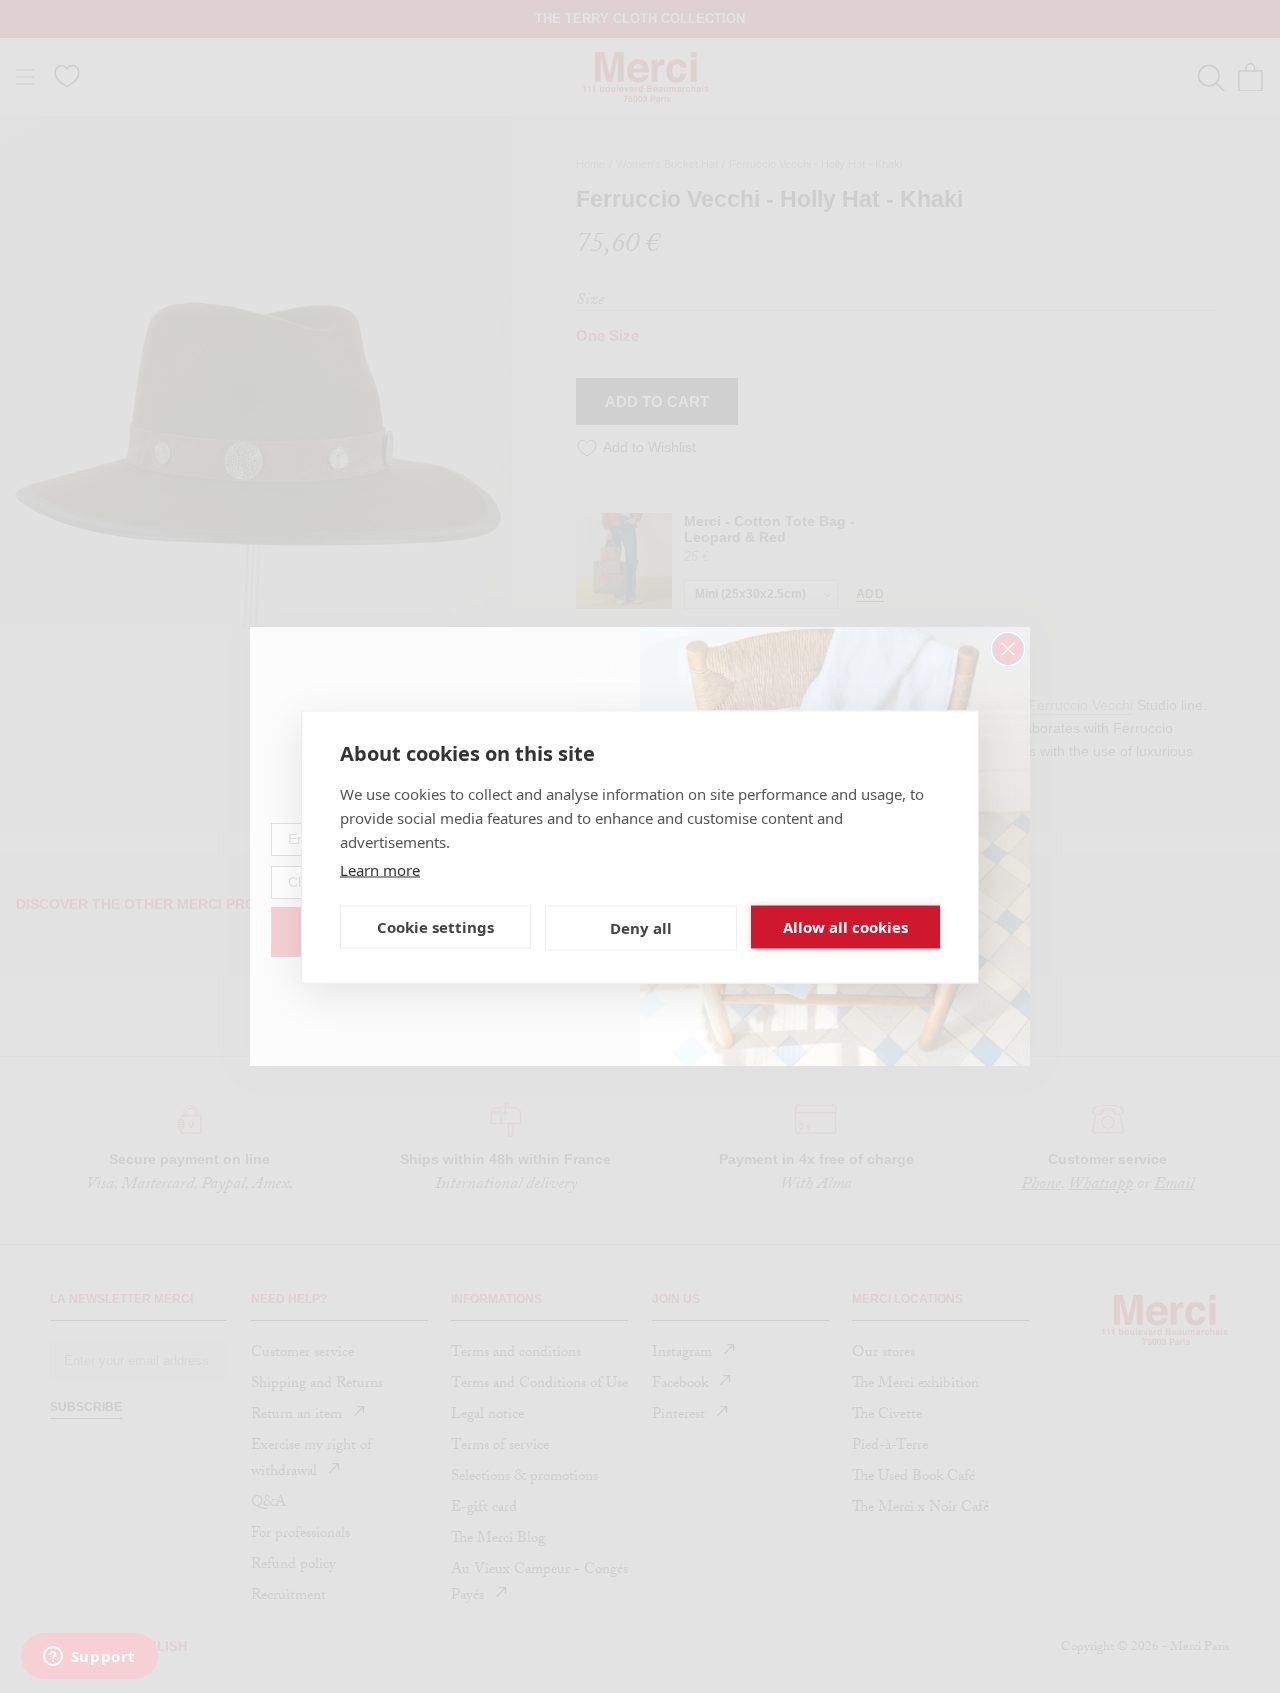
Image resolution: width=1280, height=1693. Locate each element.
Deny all (641, 928)
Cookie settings (435, 927)
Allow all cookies (845, 927)
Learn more (380, 869)
